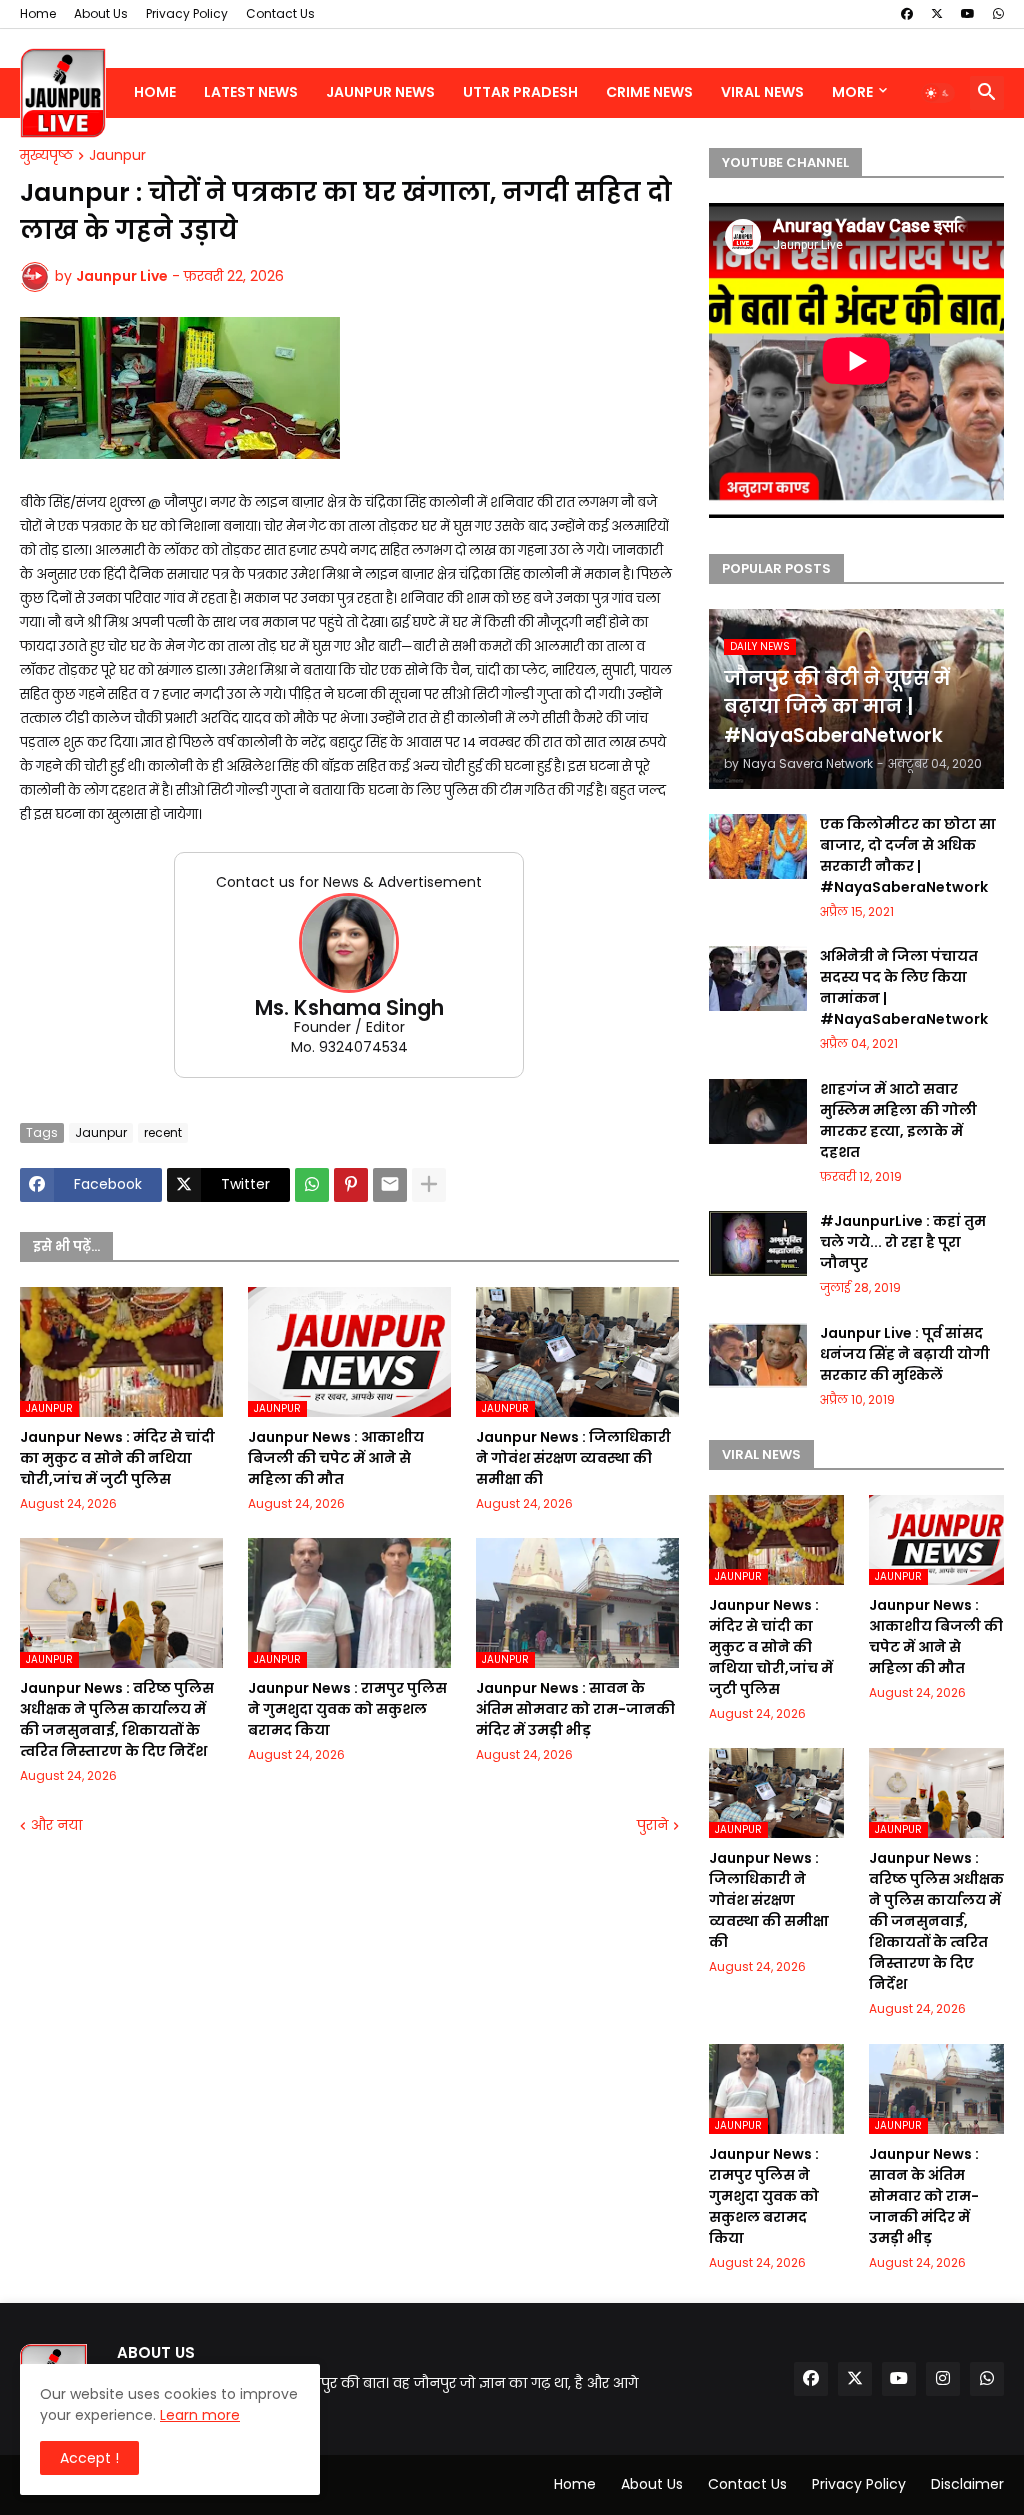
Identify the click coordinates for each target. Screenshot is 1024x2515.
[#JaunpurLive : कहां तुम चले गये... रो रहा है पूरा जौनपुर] (758, 1243)
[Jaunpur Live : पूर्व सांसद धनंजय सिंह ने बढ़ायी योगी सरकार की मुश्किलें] (758, 1355)
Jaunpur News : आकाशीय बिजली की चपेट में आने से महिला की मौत (336, 1458)
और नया (56, 1825)
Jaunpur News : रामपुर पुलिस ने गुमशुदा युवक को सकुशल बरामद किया (347, 1709)
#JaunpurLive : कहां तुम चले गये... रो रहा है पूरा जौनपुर (903, 1242)
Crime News (649, 92)
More (852, 92)
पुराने (652, 1825)
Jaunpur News (380, 92)
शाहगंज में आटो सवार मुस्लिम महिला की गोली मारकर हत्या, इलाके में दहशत (898, 1120)
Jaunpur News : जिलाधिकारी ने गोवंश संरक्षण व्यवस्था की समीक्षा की (573, 1458)
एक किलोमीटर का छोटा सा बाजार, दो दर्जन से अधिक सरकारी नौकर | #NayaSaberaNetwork (908, 855)
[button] (938, 93)
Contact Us (280, 13)
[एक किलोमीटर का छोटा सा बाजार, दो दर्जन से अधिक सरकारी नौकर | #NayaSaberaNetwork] (758, 846)
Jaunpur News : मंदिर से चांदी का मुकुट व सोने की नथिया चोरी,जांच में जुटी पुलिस (117, 1458)
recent (163, 1132)
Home (38, 13)
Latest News (251, 92)
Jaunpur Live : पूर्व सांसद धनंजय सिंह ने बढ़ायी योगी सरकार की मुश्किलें (905, 1354)
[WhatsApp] (312, 1185)
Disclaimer (967, 2484)
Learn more (200, 2415)
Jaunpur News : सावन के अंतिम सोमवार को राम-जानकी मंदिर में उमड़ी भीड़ (575, 1709)
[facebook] (907, 14)
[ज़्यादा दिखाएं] (429, 1185)
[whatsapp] (998, 14)
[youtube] (968, 14)
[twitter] (937, 14)
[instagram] (943, 2379)
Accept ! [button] (89, 2458)
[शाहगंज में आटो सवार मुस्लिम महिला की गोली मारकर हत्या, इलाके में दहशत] (758, 1111)
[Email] (390, 1185)
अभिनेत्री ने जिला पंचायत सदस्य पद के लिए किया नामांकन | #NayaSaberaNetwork (904, 987)
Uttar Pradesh (520, 92)
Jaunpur (117, 156)
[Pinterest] (351, 1185)
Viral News (762, 92)
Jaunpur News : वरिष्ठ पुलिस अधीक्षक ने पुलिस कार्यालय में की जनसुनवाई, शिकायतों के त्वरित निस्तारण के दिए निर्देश (117, 1719)
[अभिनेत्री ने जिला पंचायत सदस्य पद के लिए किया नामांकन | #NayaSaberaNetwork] (758, 978)
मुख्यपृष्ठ (46, 156)
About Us (101, 13)
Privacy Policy (187, 13)
